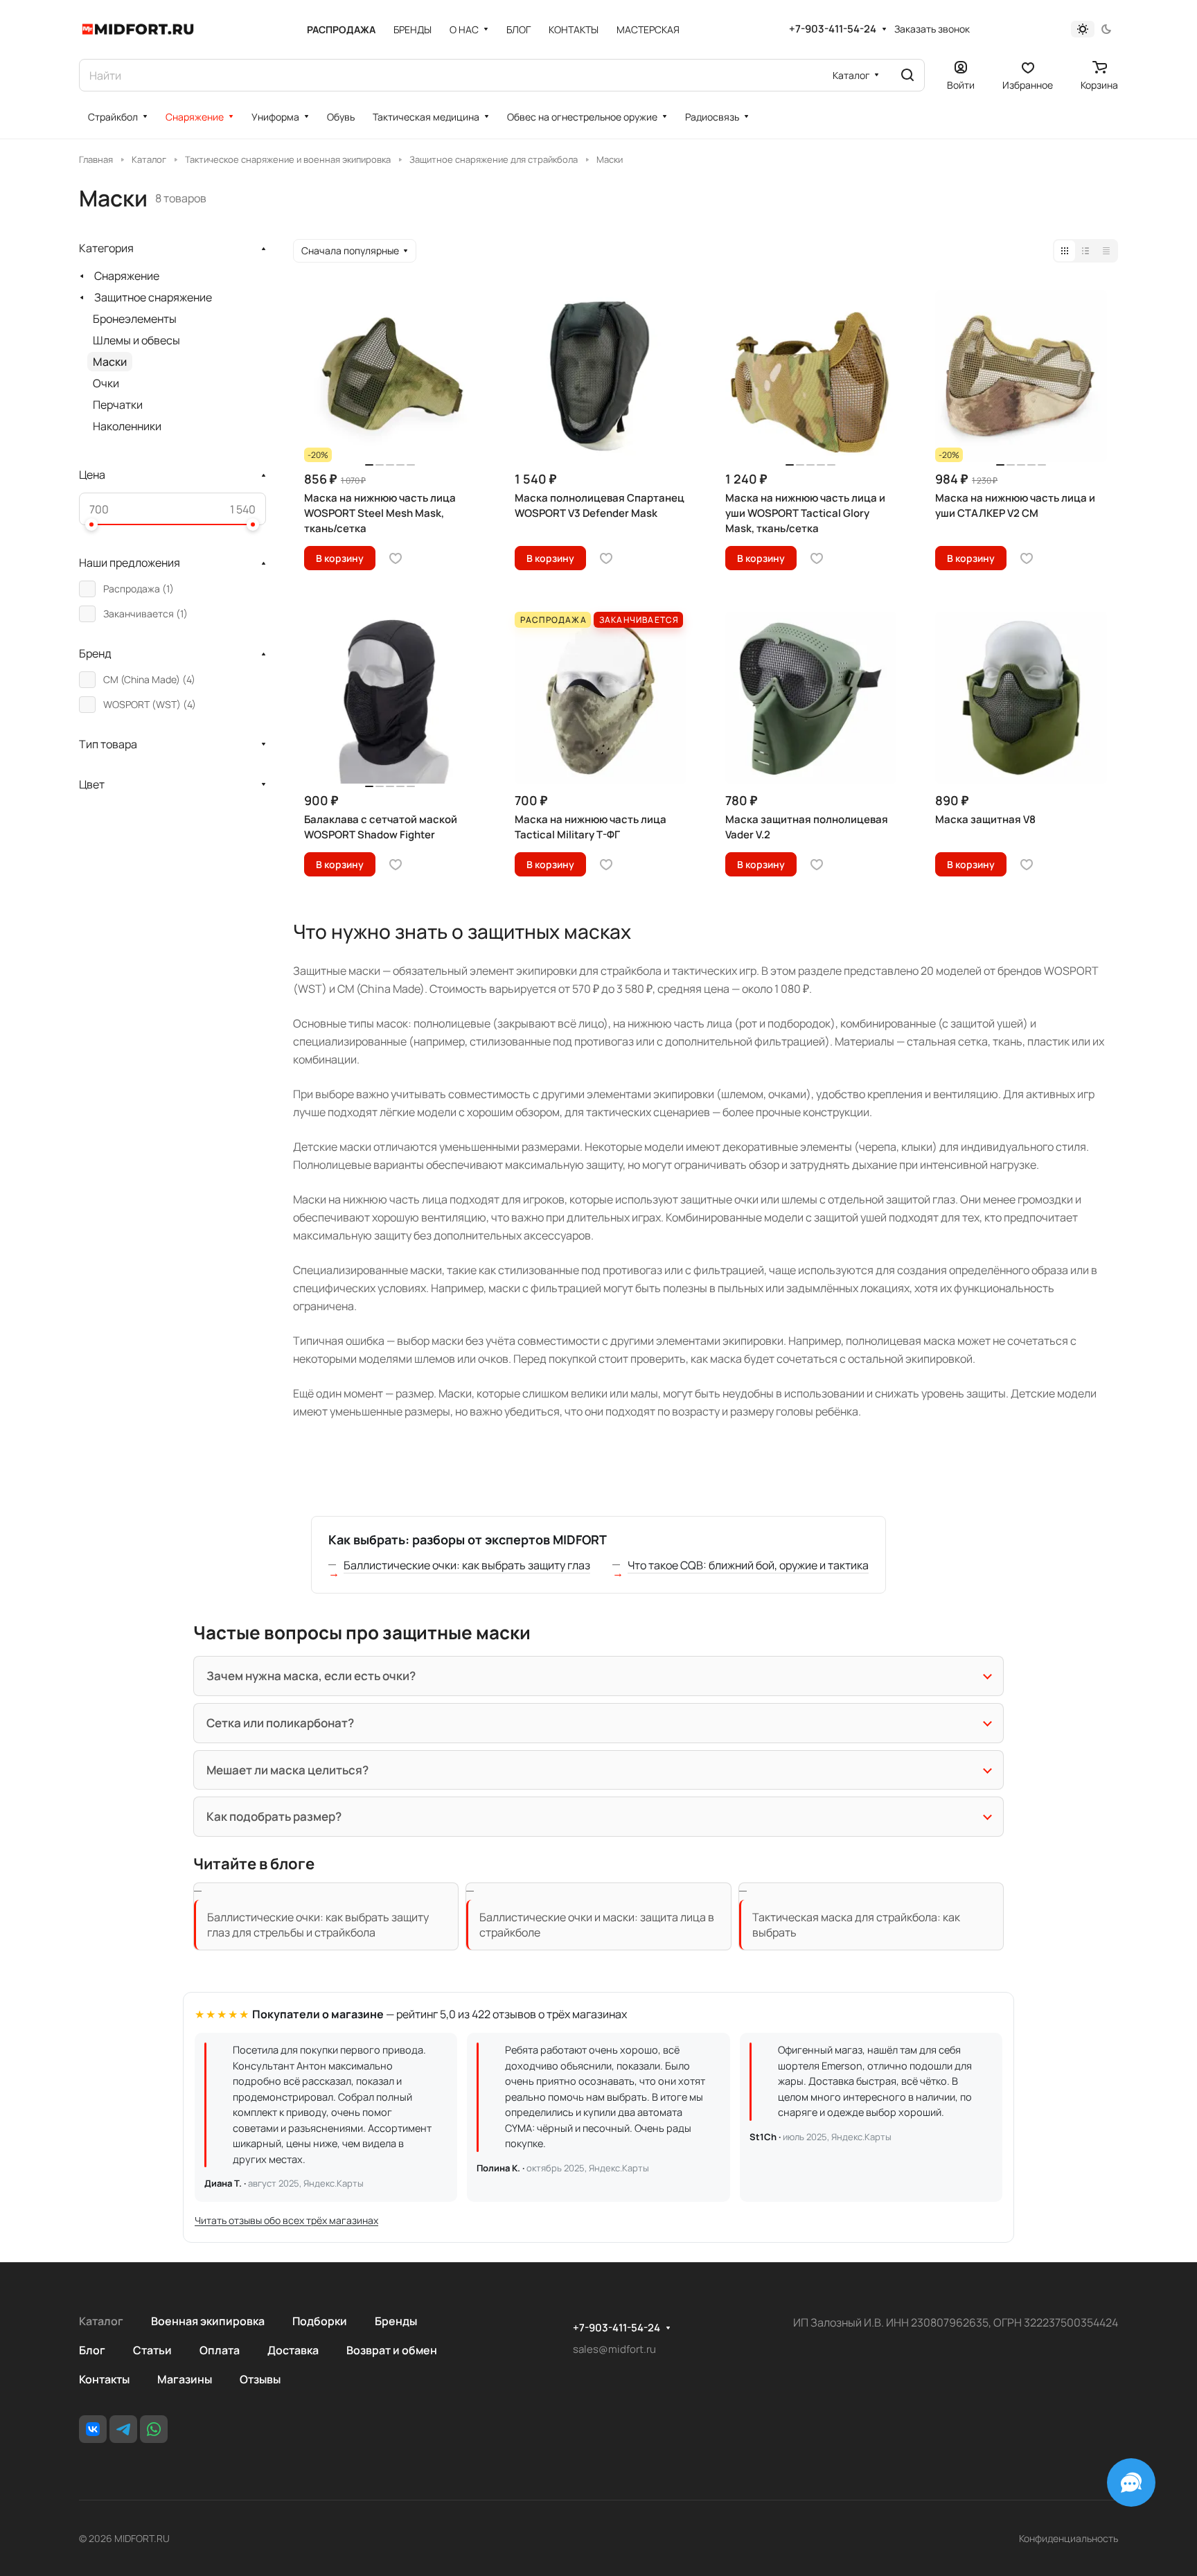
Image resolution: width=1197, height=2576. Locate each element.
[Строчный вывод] (1085, 251)
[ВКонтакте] (93, 2429)
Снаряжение (127, 276)
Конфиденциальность (1069, 2538)
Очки (106, 383)
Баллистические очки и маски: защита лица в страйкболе (597, 1925)
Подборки (320, 2321)
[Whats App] (154, 2429)
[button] (91, 524)
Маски (110, 362)
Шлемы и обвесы (136, 340)
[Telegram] (123, 2429)
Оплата (220, 2350)
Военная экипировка (208, 2321)
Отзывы (260, 2379)
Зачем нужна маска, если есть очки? (311, 1676)
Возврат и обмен (392, 2350)
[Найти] (907, 75)
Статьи (152, 2350)
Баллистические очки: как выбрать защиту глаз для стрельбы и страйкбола (318, 1925)
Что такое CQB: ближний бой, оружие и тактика (748, 1565)
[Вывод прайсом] (1106, 251)
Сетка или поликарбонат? (280, 1723)
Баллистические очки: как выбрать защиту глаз (467, 1565)
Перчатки (118, 405)
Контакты (104, 2379)
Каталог (101, 2321)
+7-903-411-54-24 (833, 29)
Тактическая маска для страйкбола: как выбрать (856, 1925)
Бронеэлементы (135, 319)
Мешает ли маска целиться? (287, 1770)
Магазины (185, 2379)
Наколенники (127, 426)
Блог (92, 2350)
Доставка (293, 2350)
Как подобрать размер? (274, 1816)
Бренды (396, 2321)
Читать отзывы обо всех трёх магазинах (286, 2220)
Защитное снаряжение (153, 297)
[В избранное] (396, 558)
